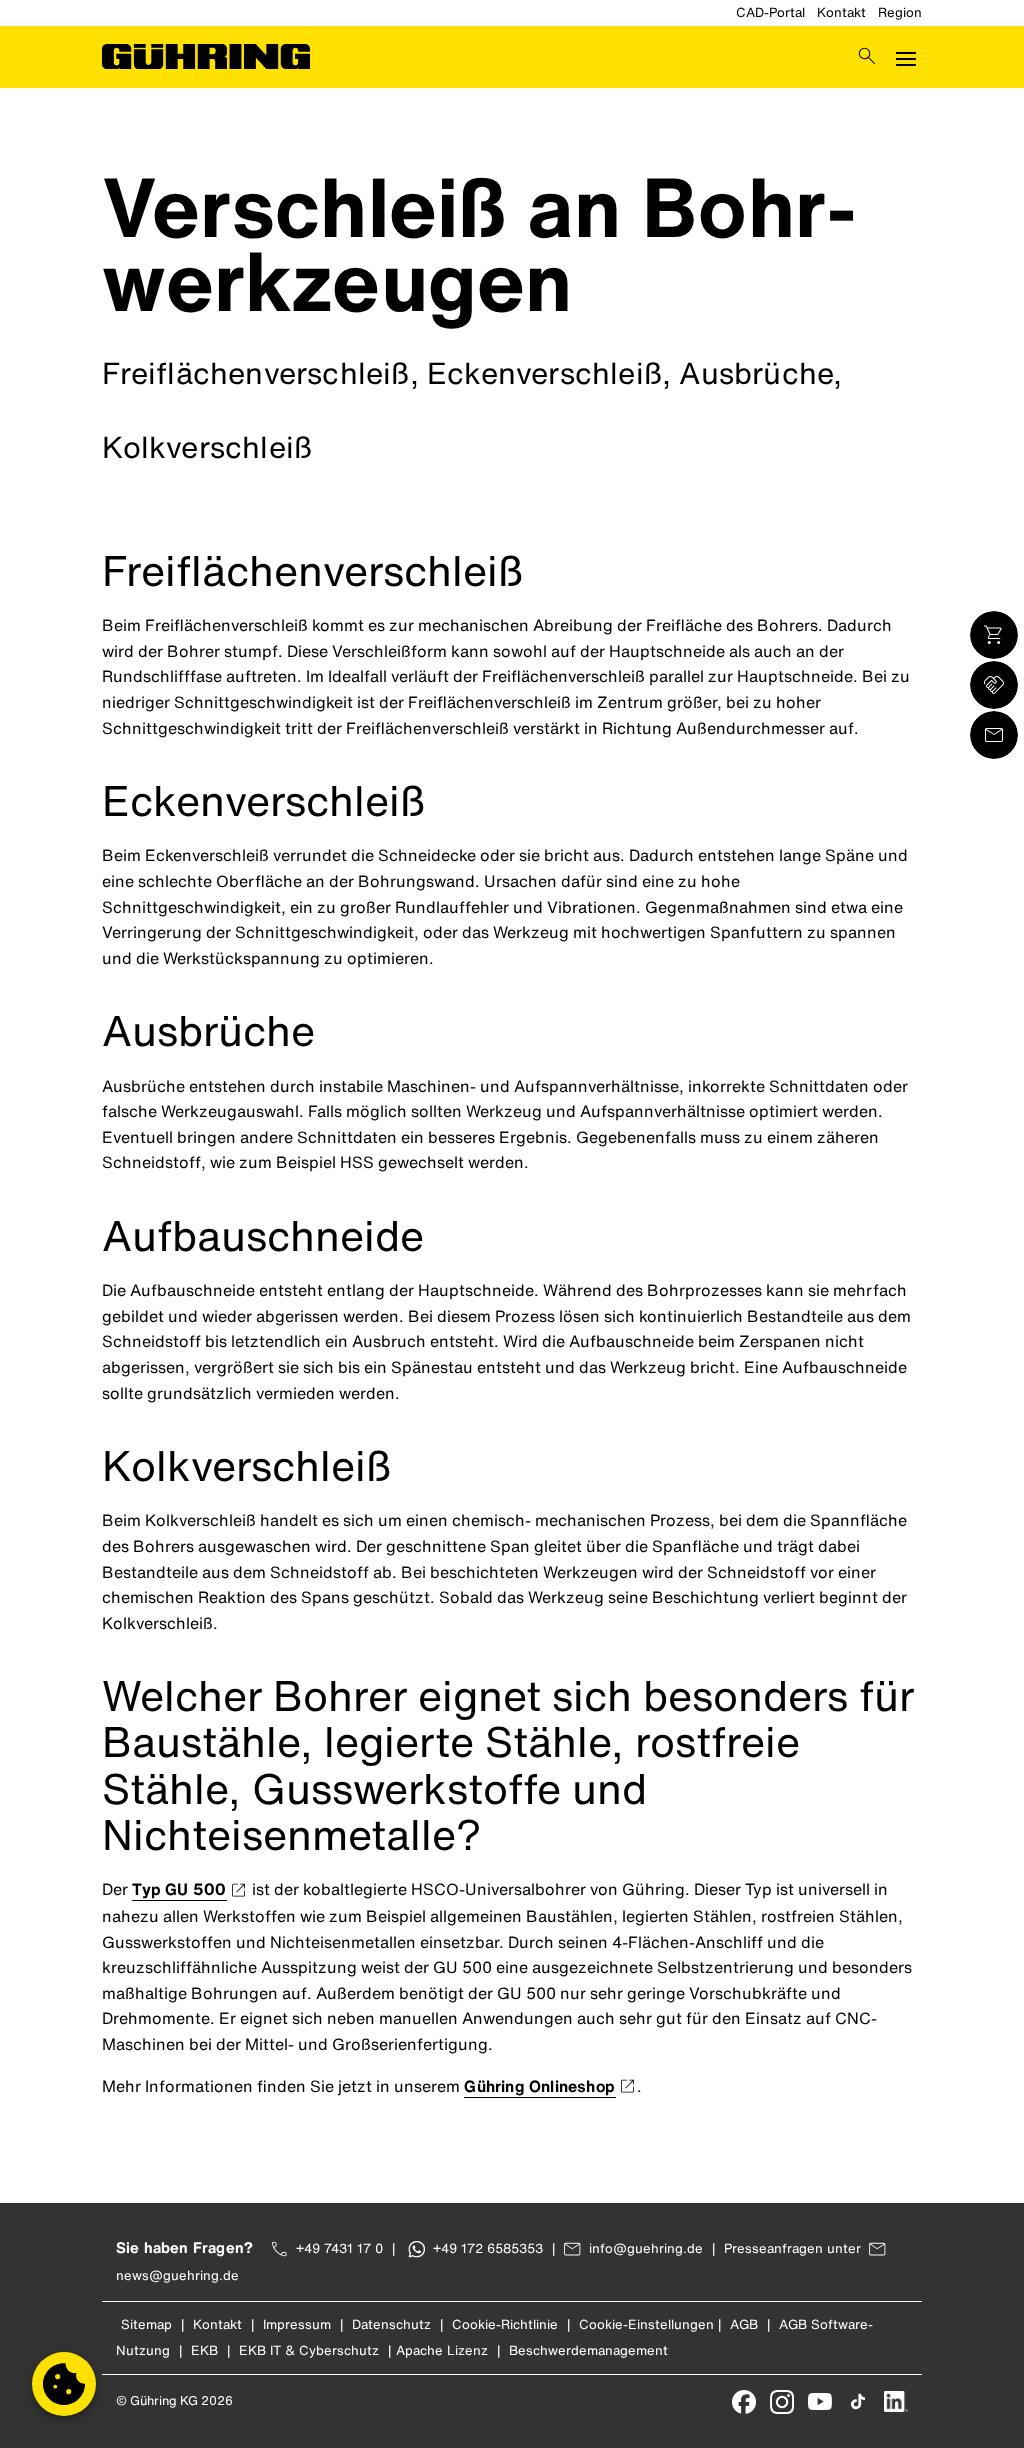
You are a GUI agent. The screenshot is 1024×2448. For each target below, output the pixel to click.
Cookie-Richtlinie (505, 2324)
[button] (64, 2384)
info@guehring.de (646, 2248)
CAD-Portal (770, 12)
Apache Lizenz (442, 2350)
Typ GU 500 (179, 1889)
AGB (744, 2324)
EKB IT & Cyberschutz (309, 2350)
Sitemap (146, 2324)
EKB (204, 2350)
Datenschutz (391, 2324)
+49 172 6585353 (488, 2248)
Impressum (297, 2324)
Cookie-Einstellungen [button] (646, 2324)
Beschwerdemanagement (588, 2350)
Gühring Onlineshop (539, 2086)
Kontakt (841, 12)
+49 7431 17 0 (339, 2248)
